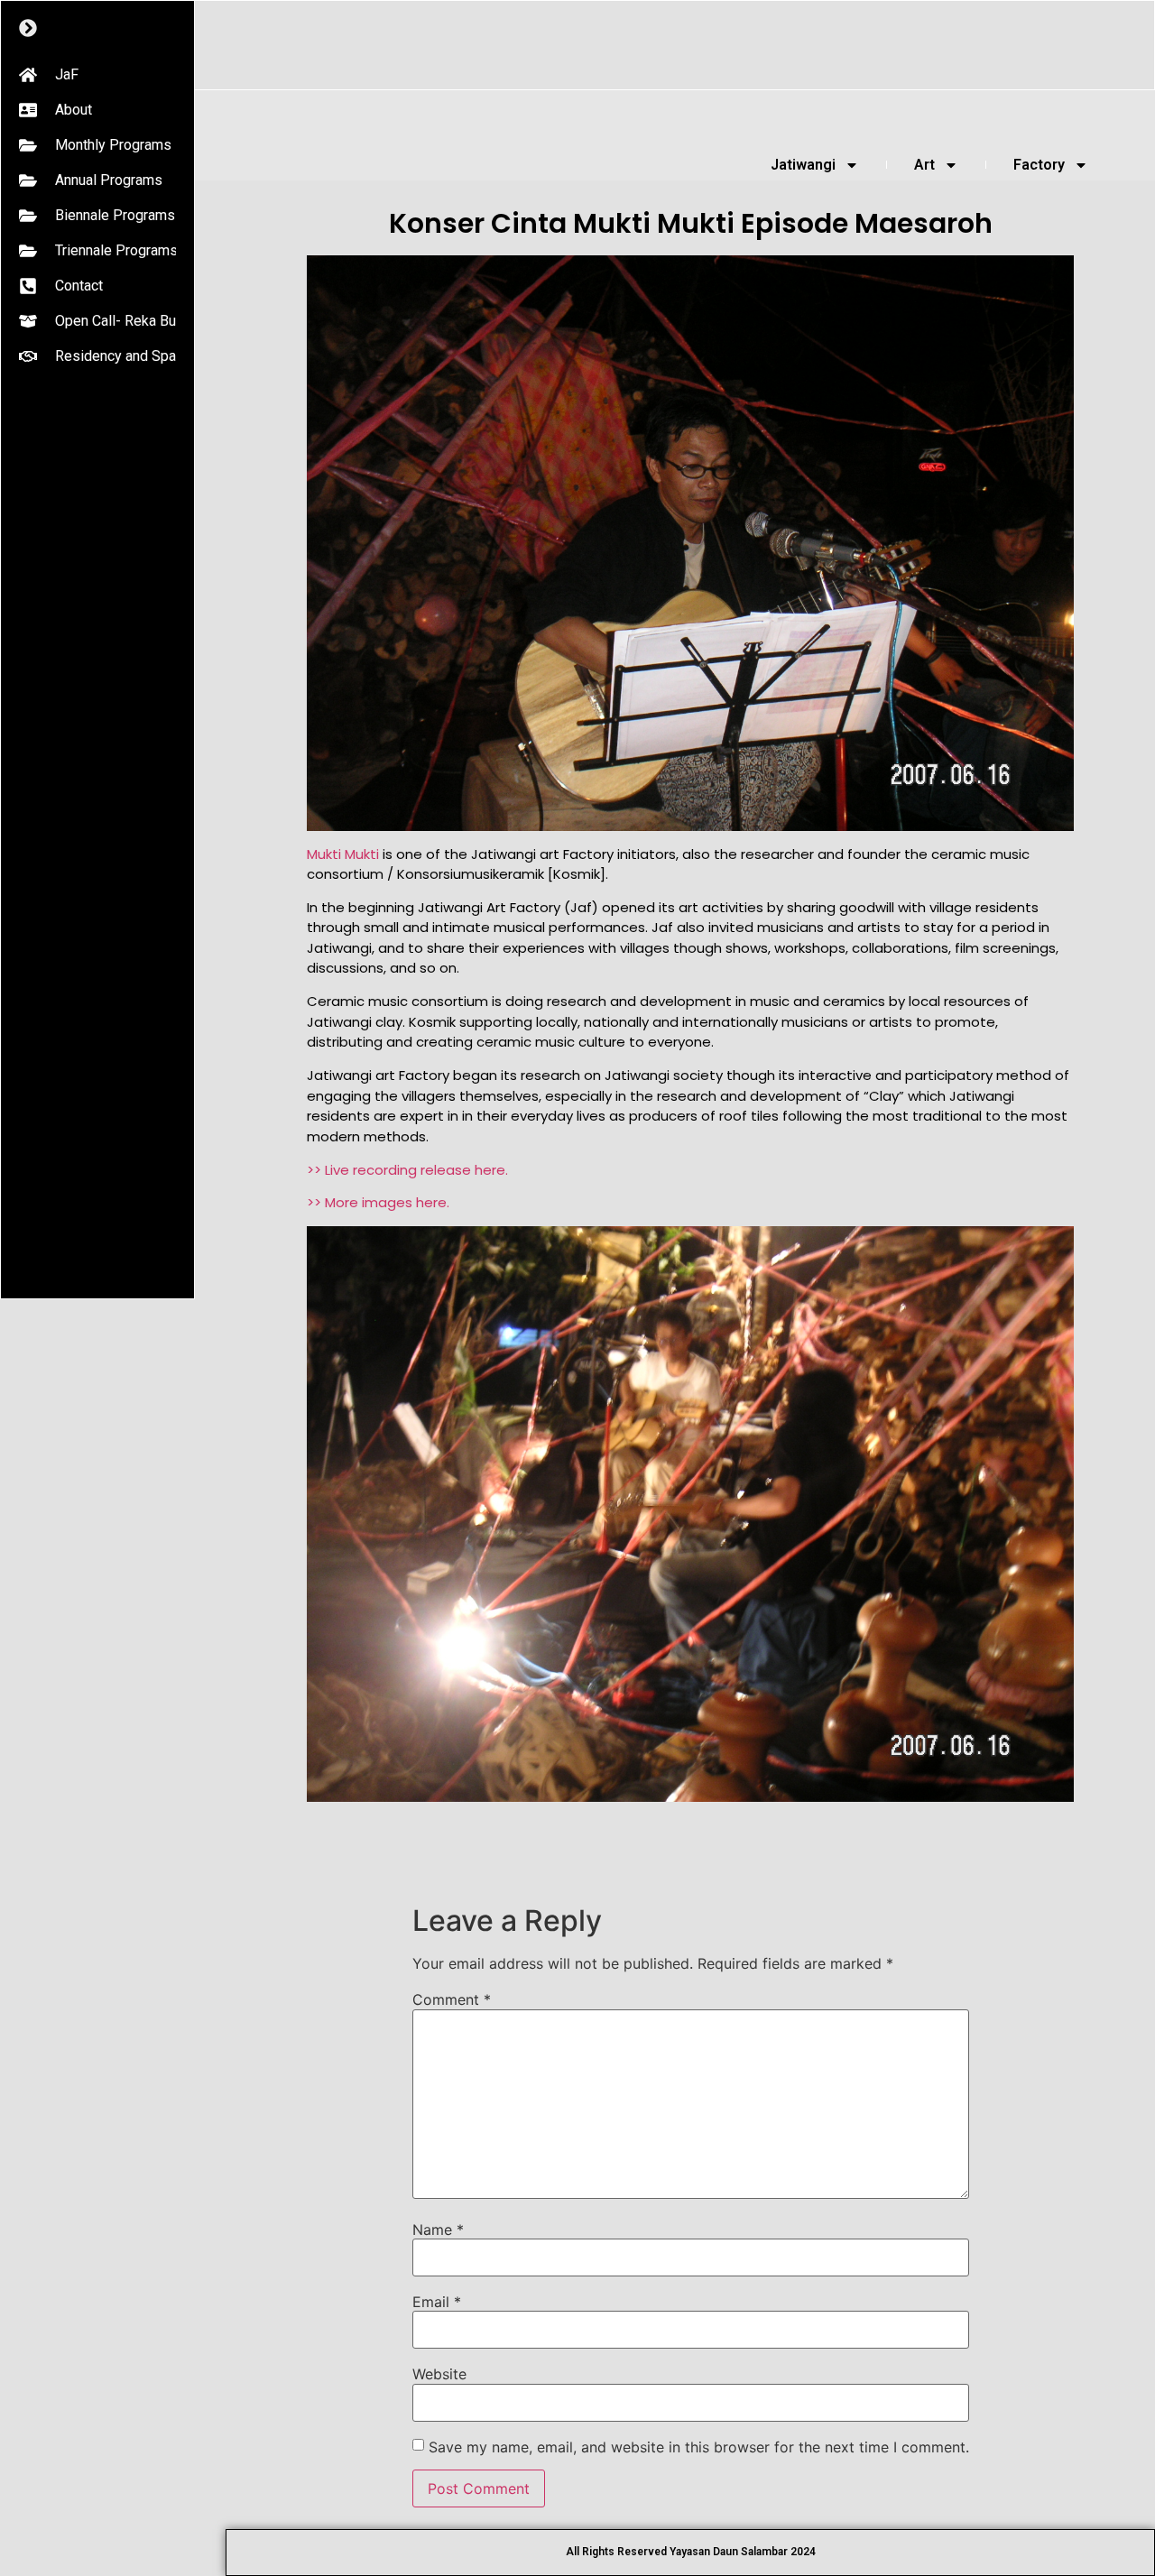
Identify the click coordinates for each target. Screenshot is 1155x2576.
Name (438, 2230)
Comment (452, 1999)
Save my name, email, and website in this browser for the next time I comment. (699, 2447)
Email (437, 2302)
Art (924, 165)
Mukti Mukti (343, 854)
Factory (1039, 165)
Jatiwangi (803, 165)
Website (439, 2374)
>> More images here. (378, 1202)
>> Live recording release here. (407, 1170)
